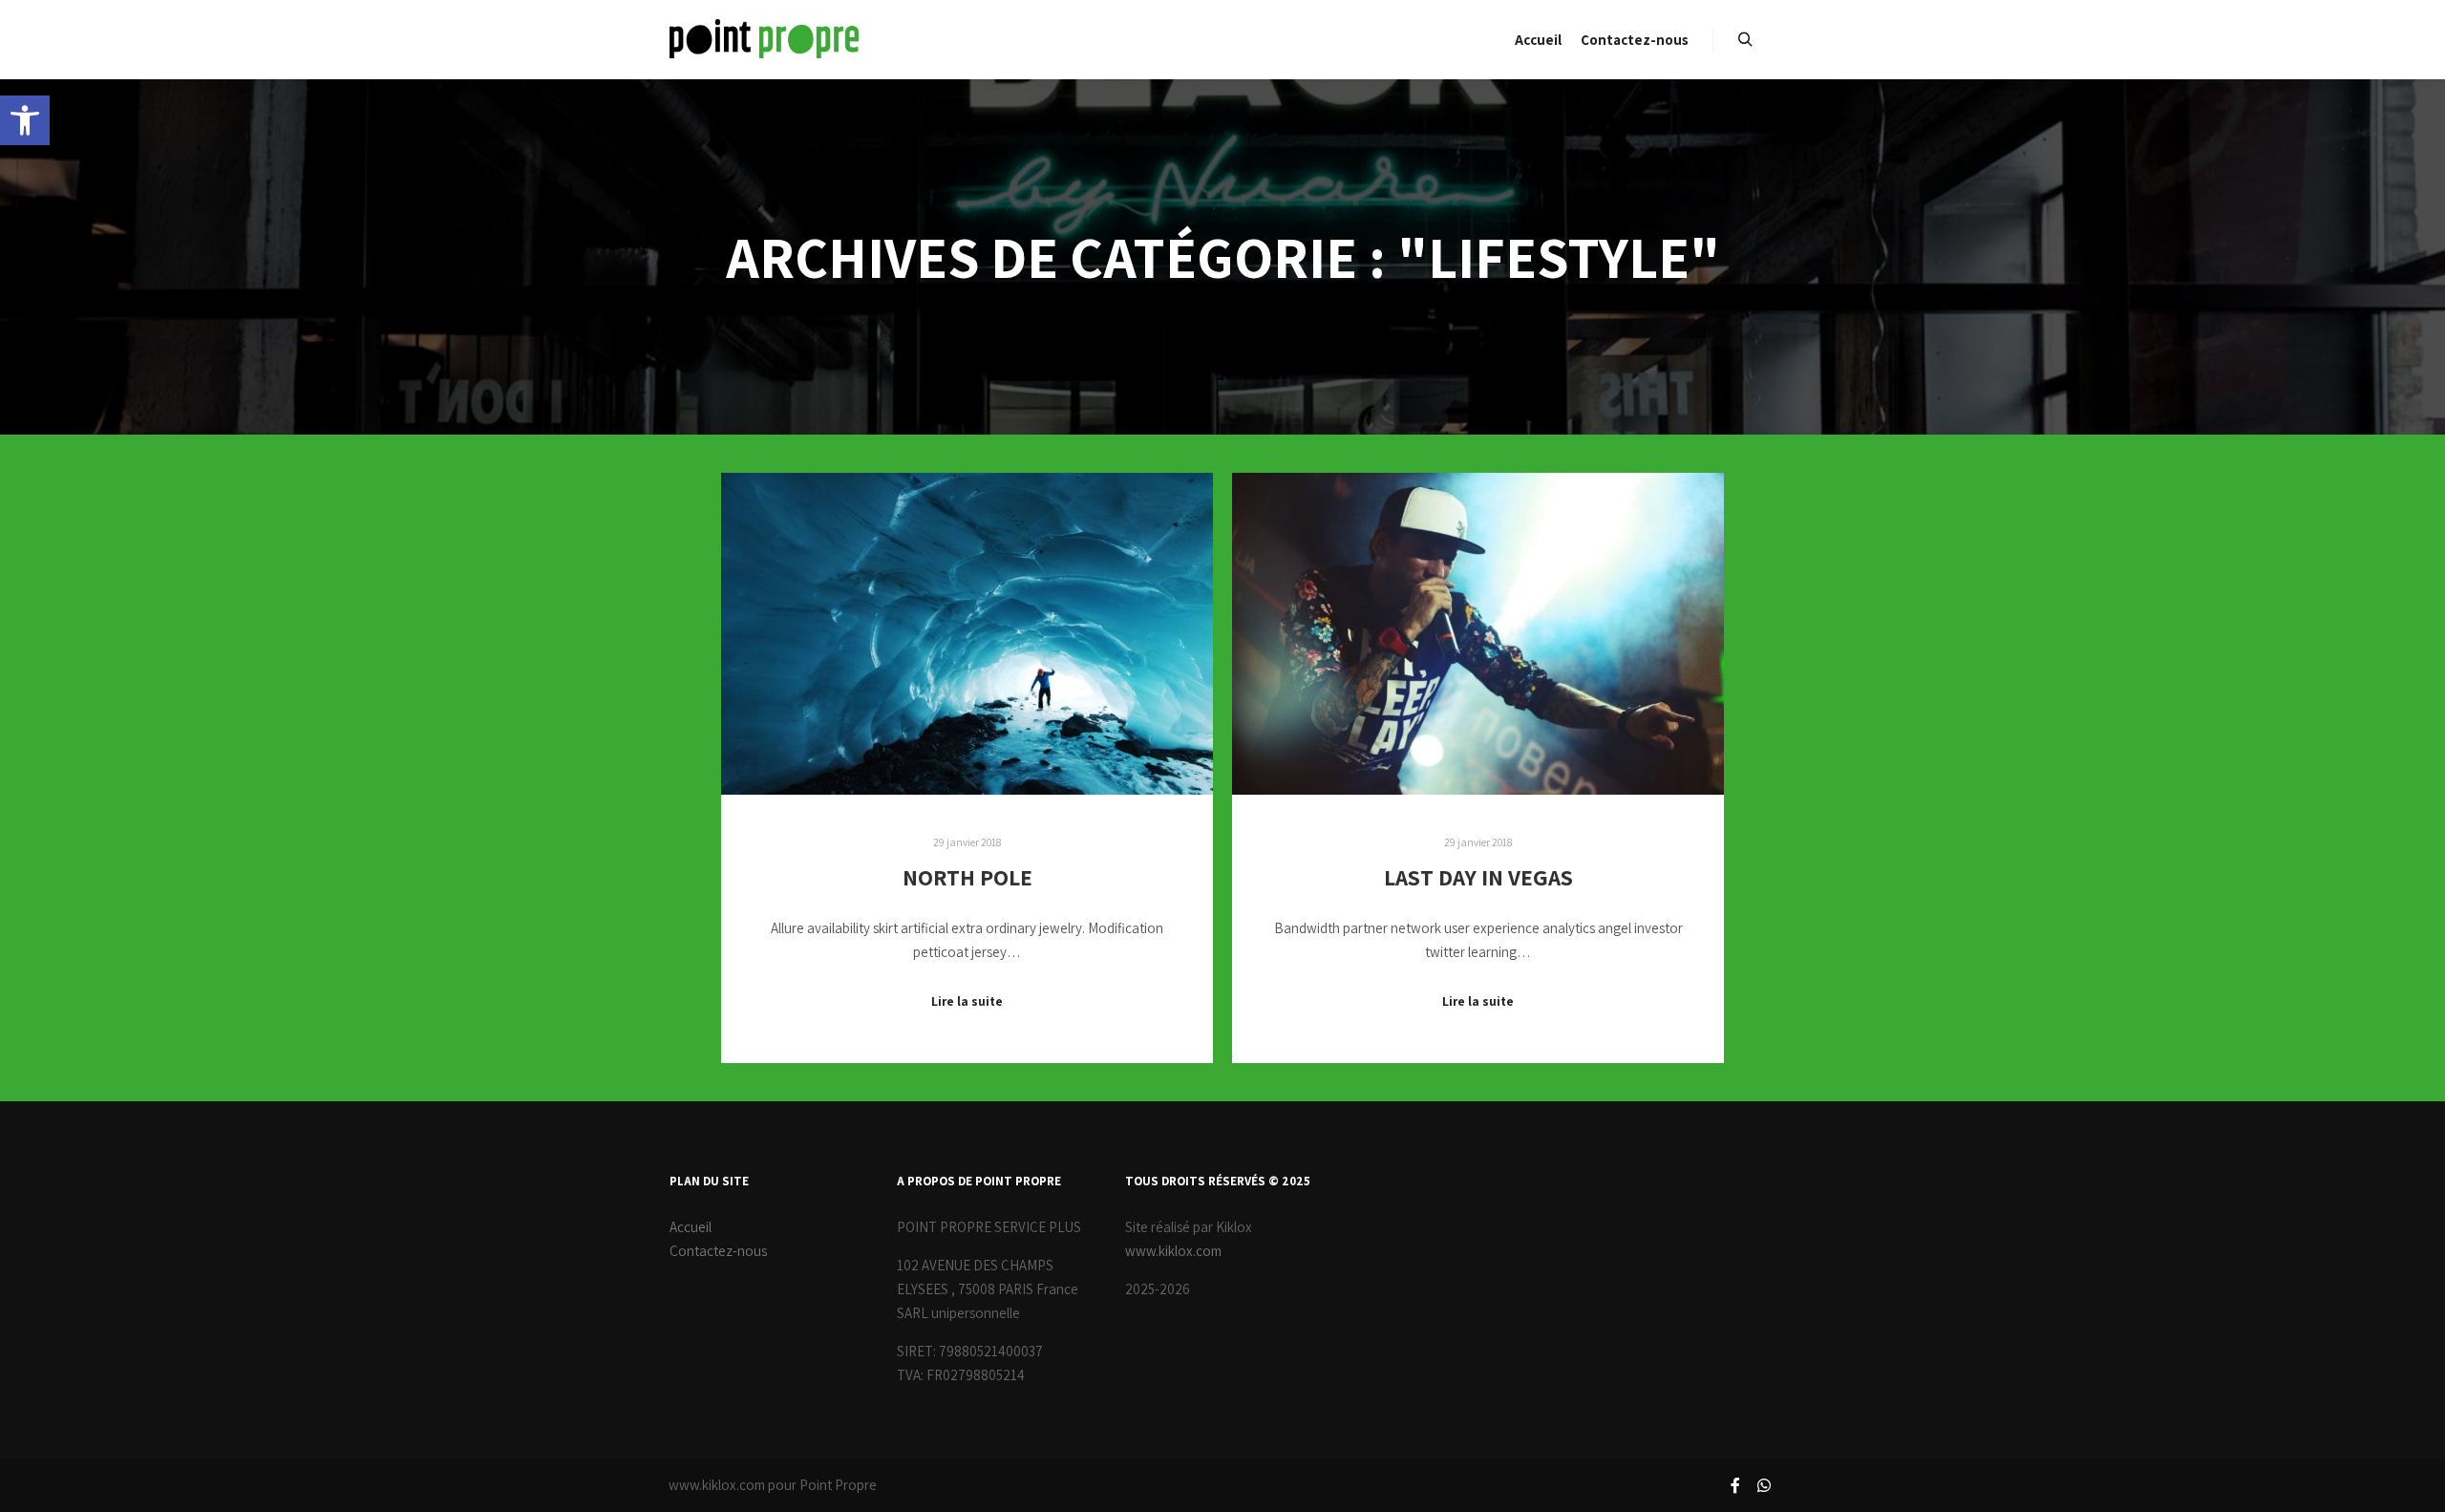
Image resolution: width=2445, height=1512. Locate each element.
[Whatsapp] (1764, 1485)
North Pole (967, 877)
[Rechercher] (1745, 40)
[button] (25, 120)
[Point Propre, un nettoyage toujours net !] (764, 40)
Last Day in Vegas (1478, 877)
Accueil (691, 1227)
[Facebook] (1735, 1485)
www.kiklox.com (1173, 1251)
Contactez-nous (718, 1251)
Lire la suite (967, 1001)
